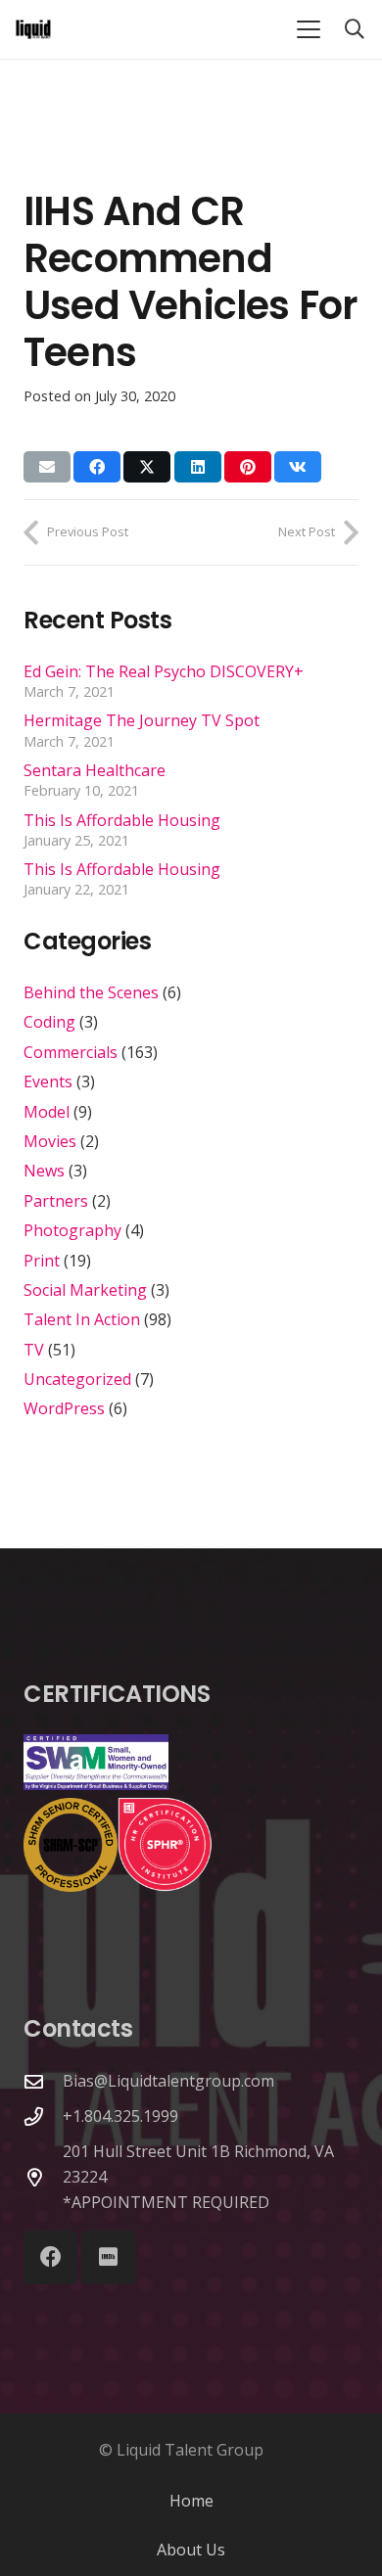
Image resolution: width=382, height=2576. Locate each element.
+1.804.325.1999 (120, 2116)
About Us (191, 2550)
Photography (72, 1230)
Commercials (71, 1052)
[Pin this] (248, 467)
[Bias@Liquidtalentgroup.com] (43, 2081)
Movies (50, 1141)
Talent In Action (82, 1319)
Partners (56, 1201)
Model (47, 1112)
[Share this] (97, 467)
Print (42, 1261)
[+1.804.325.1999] (43, 2116)
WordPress (64, 1408)
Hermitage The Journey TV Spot (142, 720)
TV (34, 1350)
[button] (309, 29)
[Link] (33, 29)
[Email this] (47, 467)
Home (191, 2501)
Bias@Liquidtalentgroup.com (168, 2081)
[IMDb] (108, 2257)
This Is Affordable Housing (122, 820)
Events (48, 1081)
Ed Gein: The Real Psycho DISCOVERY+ (164, 671)
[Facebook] (50, 2257)
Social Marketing (85, 1290)
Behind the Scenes (91, 992)
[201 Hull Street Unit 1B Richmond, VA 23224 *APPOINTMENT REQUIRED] (43, 2177)
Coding (49, 1022)
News (44, 1171)
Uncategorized (77, 1379)
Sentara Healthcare (95, 770)
